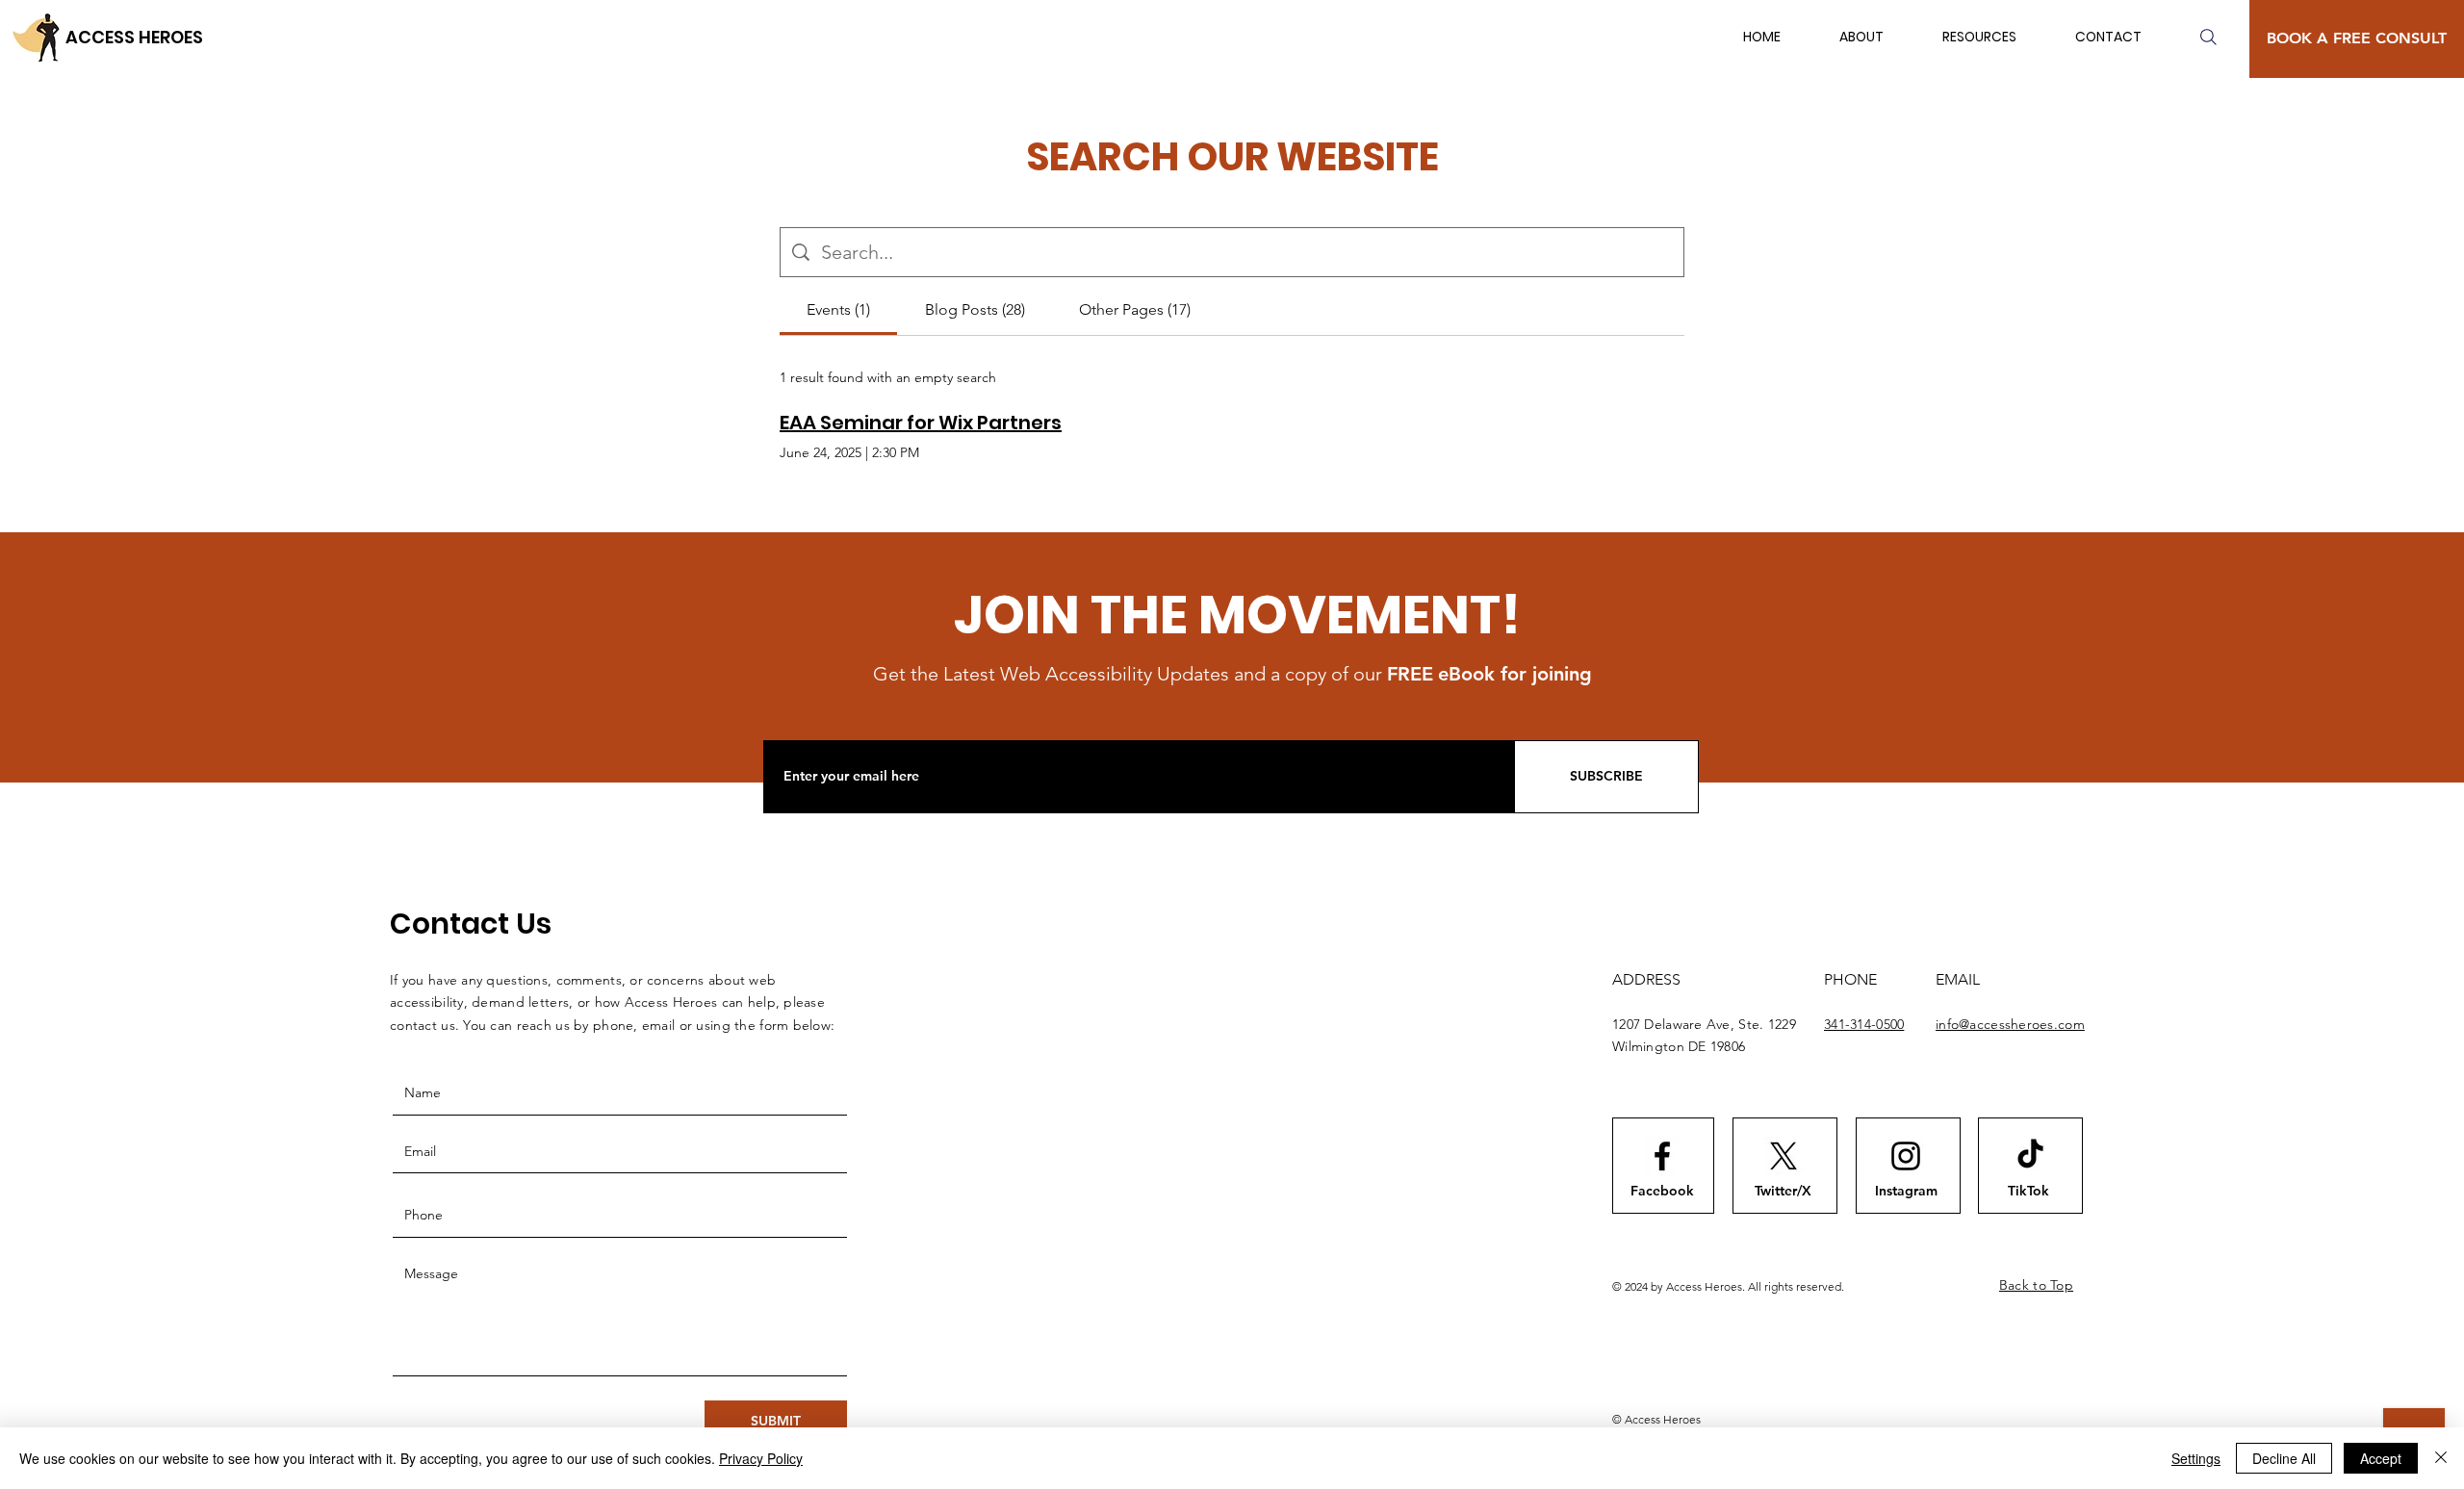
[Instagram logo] (1906, 1156)
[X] (1784, 1156)
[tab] (838, 310)
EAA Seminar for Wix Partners (921, 423)
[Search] (2208, 37)
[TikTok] (2030, 1155)
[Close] (2441, 1458)
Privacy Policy (761, 1458)
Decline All (2284, 1458)
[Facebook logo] (1662, 1156)
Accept (2381, 1458)
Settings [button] (2196, 1458)
